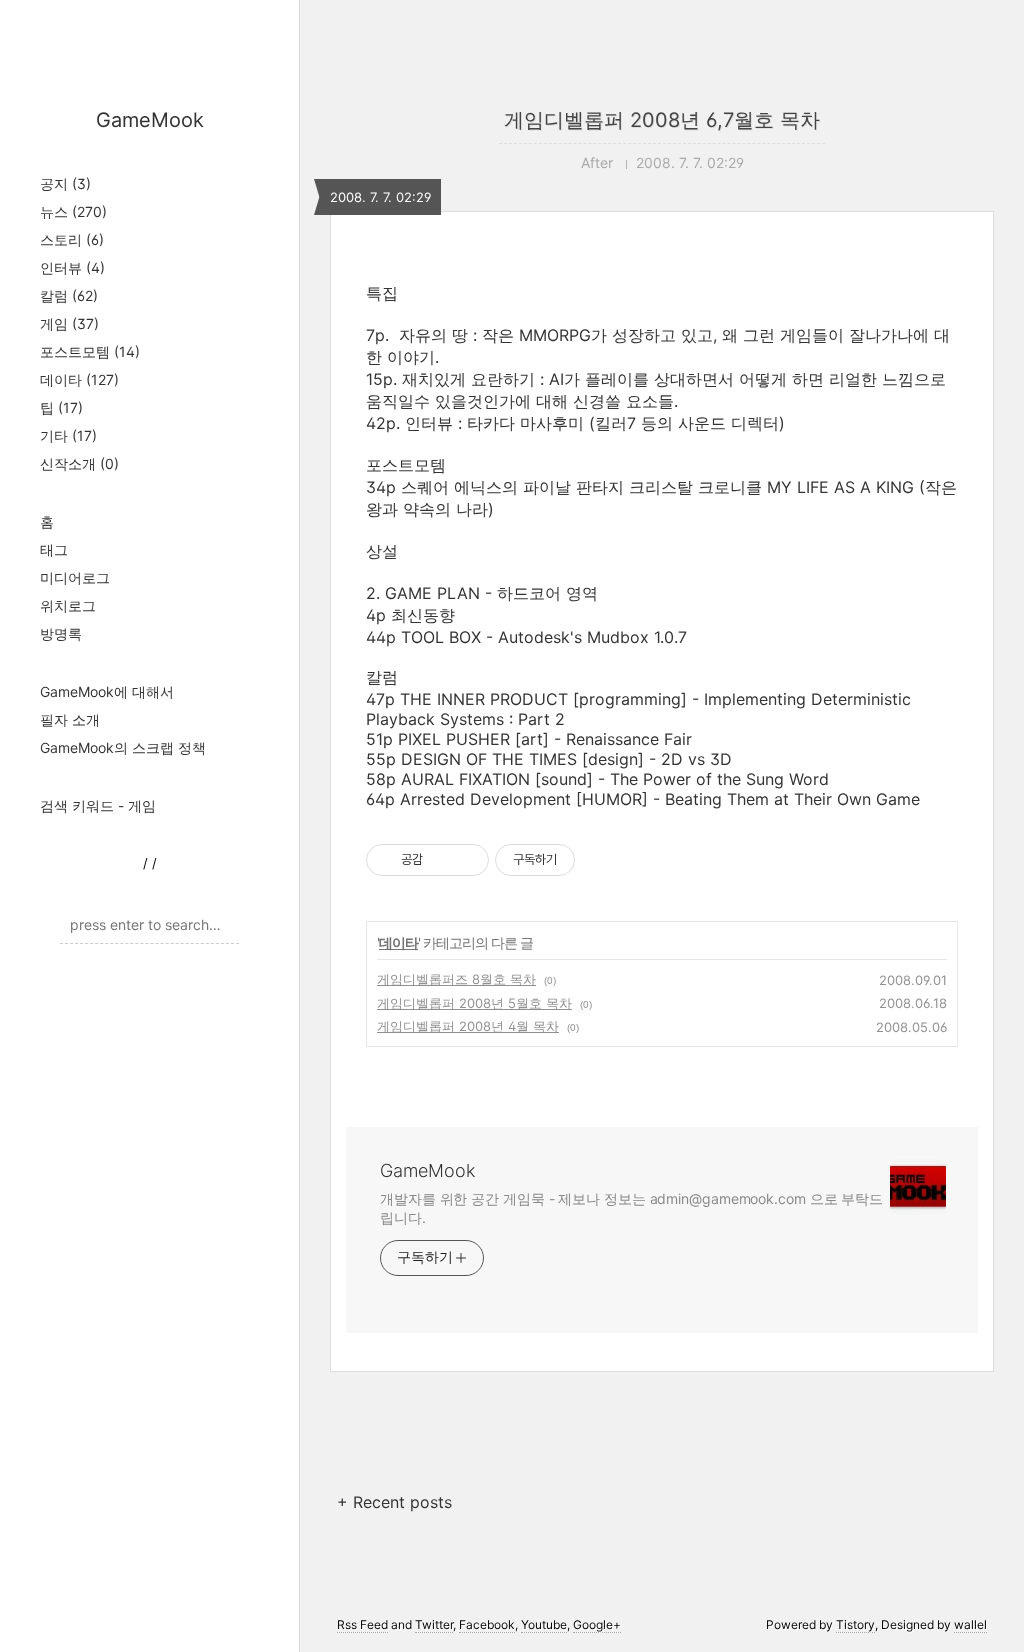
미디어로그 (75, 577)
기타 (68, 435)
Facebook (487, 1624)
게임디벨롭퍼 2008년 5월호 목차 (474, 1003)
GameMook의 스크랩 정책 (123, 747)
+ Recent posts (394, 1502)
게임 (69, 323)
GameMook (150, 120)
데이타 (79, 379)
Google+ (597, 1624)
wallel (970, 1624)
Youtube (544, 1624)
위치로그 (68, 605)
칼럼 (69, 295)
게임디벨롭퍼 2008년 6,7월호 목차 (662, 120)
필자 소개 (70, 719)
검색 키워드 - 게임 (98, 805)
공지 (65, 183)
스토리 (72, 239)
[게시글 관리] (466, 860)
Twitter (434, 1624)
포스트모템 (90, 351)
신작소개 (79, 463)
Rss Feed (362, 1624)
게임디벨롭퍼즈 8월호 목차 (456, 979)
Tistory (855, 1624)
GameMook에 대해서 (107, 691)
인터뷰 (72, 267)
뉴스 (73, 211)
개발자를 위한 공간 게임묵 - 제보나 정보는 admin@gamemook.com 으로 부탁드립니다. (631, 1208)
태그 (54, 549)
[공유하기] (441, 860)
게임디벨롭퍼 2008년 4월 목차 (468, 1026)
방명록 (61, 633)
